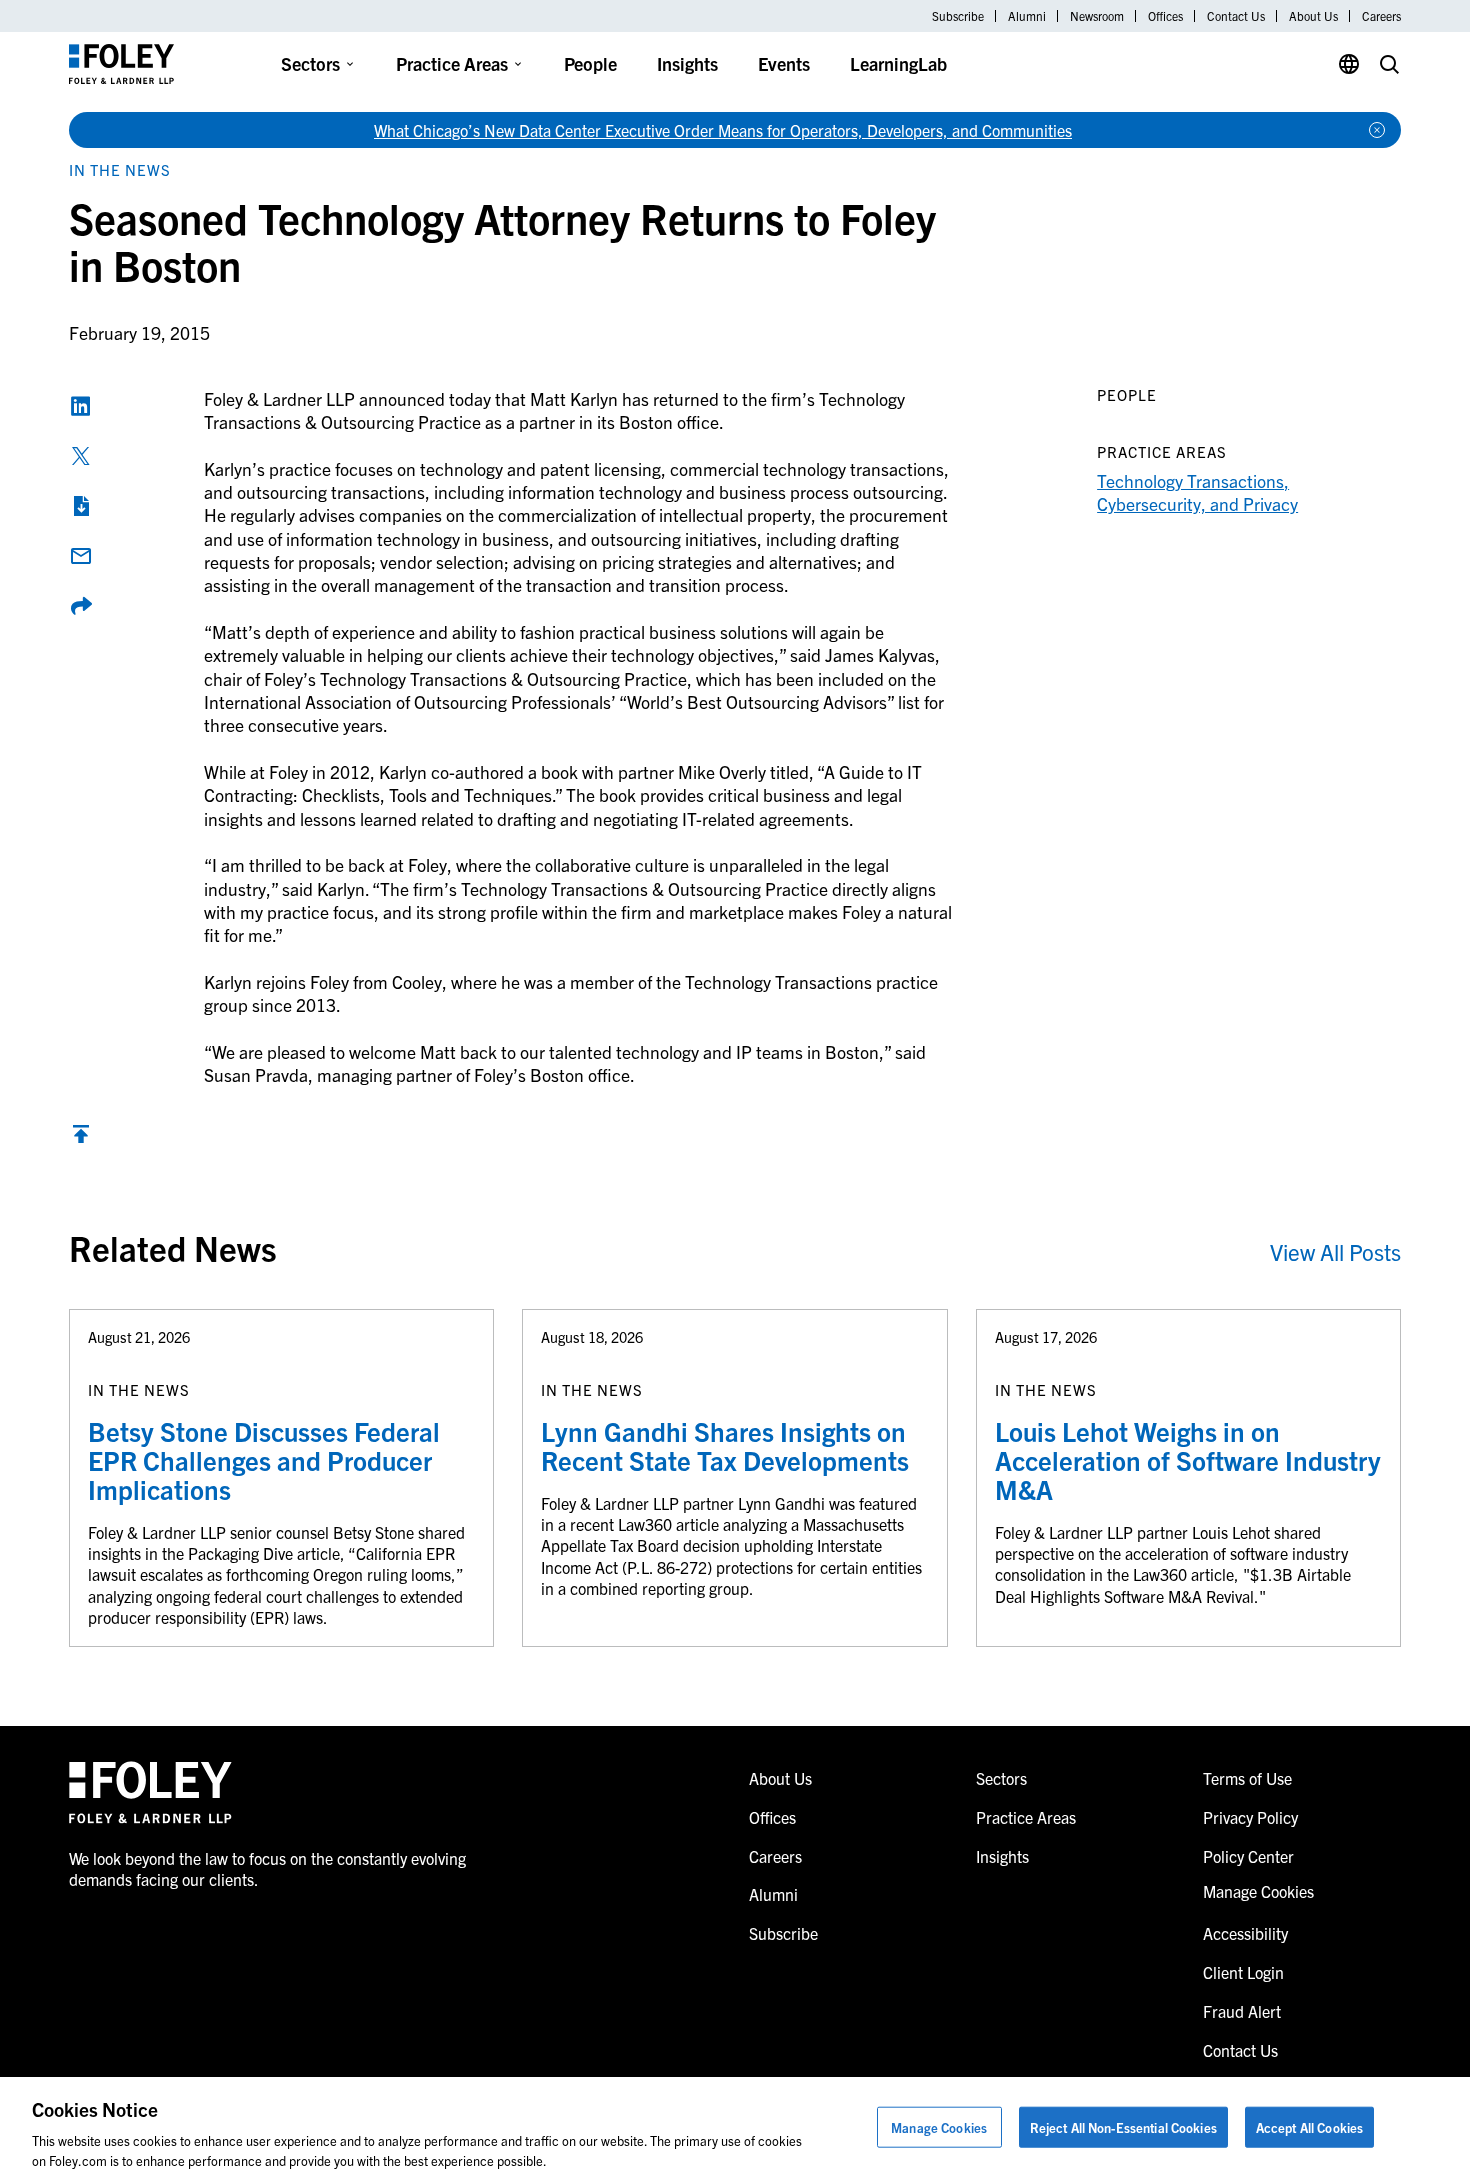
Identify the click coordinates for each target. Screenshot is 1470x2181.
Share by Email (81, 556)
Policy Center (1248, 1856)
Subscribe (958, 16)
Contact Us (1236, 16)
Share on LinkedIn (81, 406)
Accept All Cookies (1309, 2127)
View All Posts (1335, 1251)
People (590, 63)
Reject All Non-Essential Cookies (1123, 2127)
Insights (687, 63)
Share (81, 606)
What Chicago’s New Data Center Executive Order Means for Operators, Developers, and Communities (723, 130)
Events (784, 63)
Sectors (310, 63)
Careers (1381, 16)
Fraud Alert (1242, 2011)
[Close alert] (1377, 130)
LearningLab (898, 63)
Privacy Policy (1250, 1817)
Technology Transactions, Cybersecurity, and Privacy (1197, 492)
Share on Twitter (81, 456)
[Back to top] (81, 1138)
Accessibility (1245, 1933)
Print (81, 506)
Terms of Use (1247, 1778)
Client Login (1243, 1972)
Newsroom (1097, 16)
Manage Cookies (939, 2127)
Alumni (1027, 16)
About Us (1313, 16)
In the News (120, 169)
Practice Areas (452, 63)
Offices (1165, 16)
